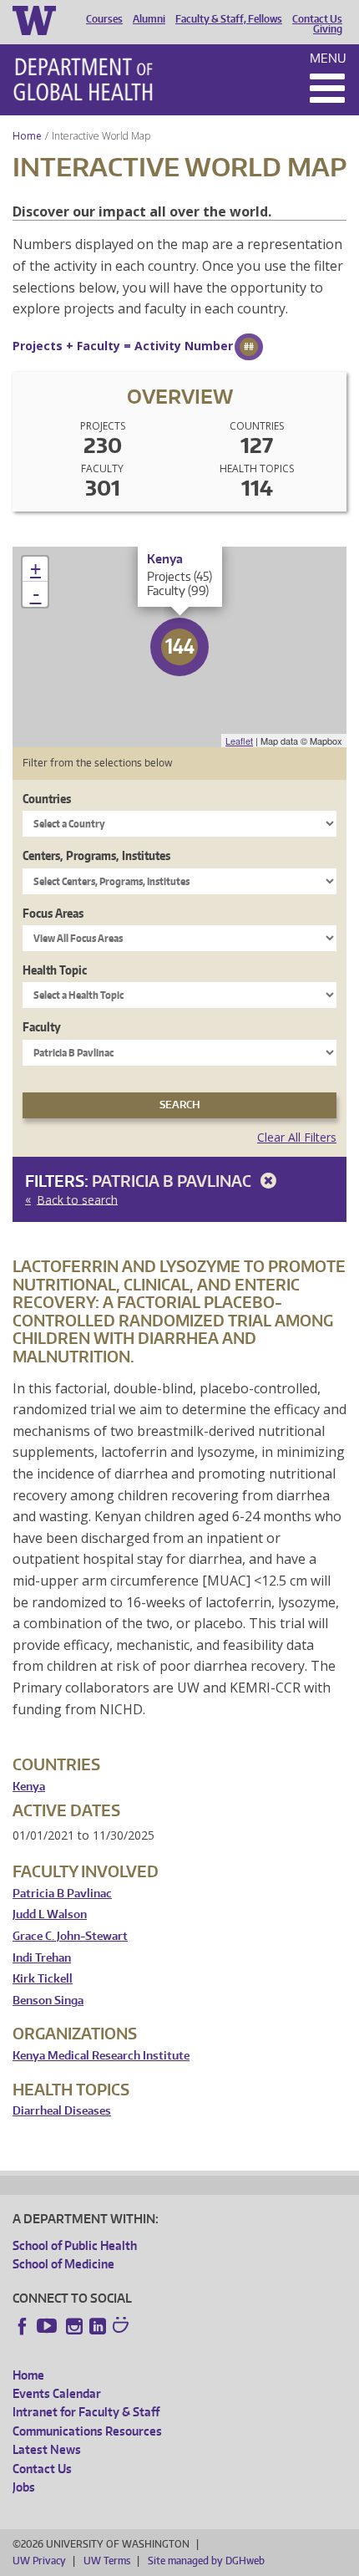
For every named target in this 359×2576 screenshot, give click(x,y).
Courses (104, 19)
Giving (328, 29)
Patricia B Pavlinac (173, 1181)
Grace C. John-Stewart (70, 1936)
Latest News (47, 2449)
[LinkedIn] (98, 2326)
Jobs (24, 2487)
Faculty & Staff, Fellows (229, 19)
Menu (328, 58)
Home (27, 136)
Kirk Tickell (43, 1979)
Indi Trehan (42, 1958)
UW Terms (107, 2561)
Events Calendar (57, 2393)
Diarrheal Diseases (62, 2111)
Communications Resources (87, 2431)
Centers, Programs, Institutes (96, 855)
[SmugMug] (123, 2327)
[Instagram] (74, 2326)
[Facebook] (23, 2326)
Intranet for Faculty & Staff (86, 2412)
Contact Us (317, 19)
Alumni (149, 19)
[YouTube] (48, 2326)
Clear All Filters (297, 1137)
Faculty (42, 1027)
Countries (47, 799)
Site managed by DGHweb (206, 2561)
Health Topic (55, 970)
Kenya (29, 1787)
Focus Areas (53, 913)
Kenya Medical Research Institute (101, 2056)
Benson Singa (48, 2001)
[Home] (83, 79)
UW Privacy (39, 2561)
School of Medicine (63, 2264)
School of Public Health (75, 2245)
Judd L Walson (50, 1914)
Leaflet (239, 741)
